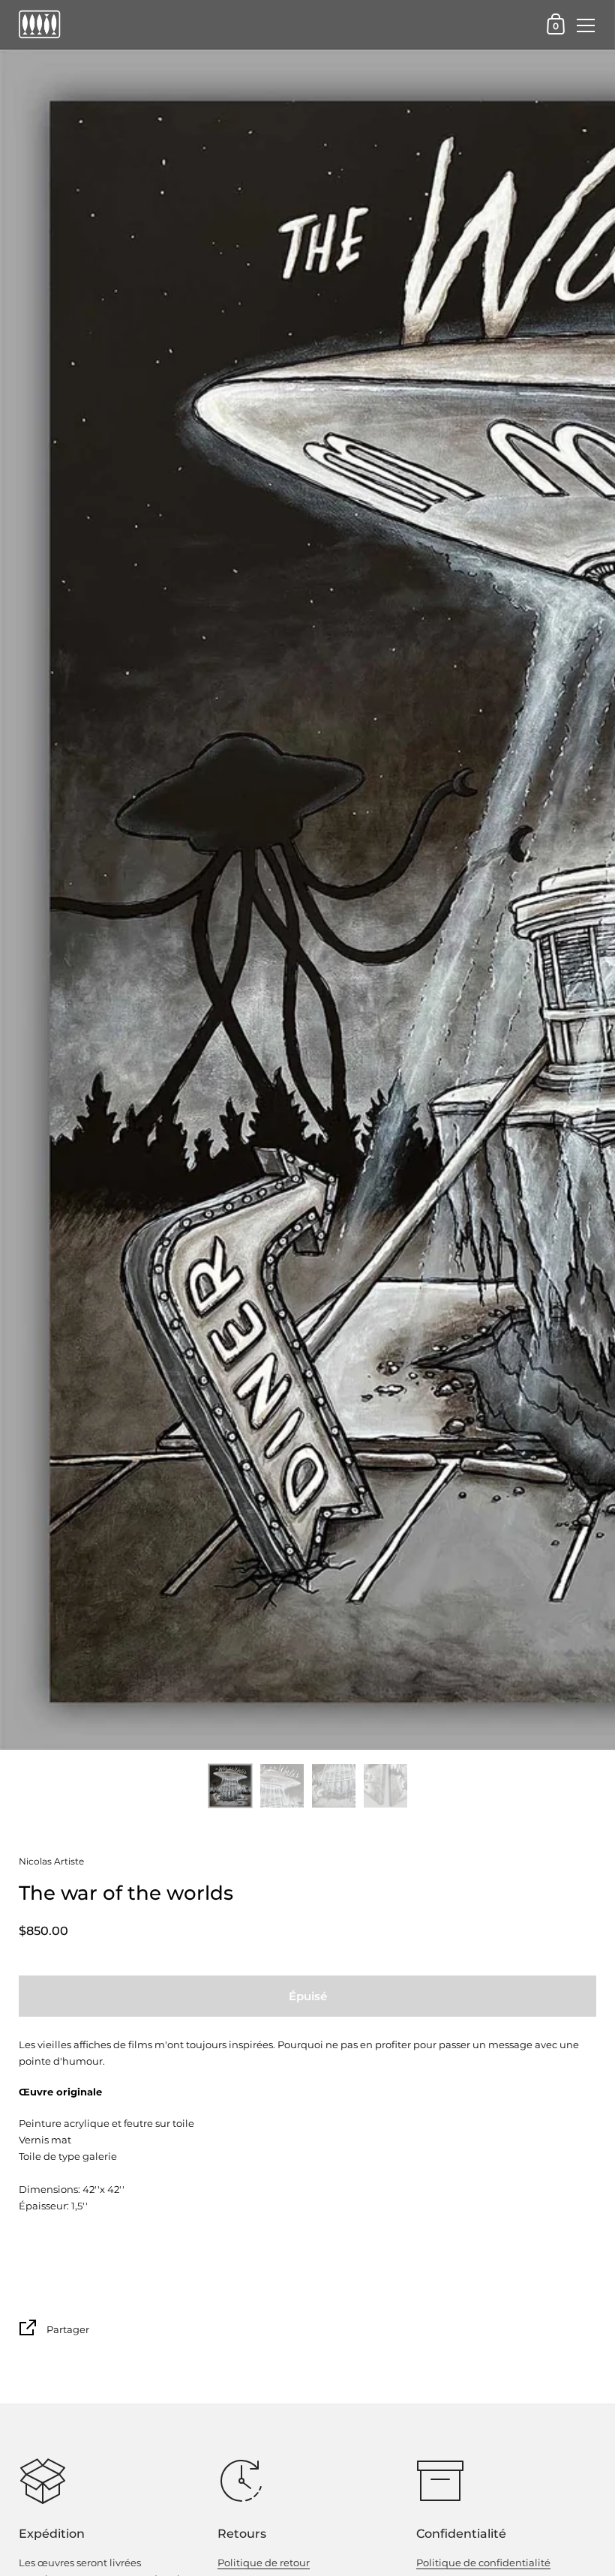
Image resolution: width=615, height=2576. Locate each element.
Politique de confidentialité (483, 2563)
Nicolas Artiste (51, 1861)
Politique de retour (264, 2563)
